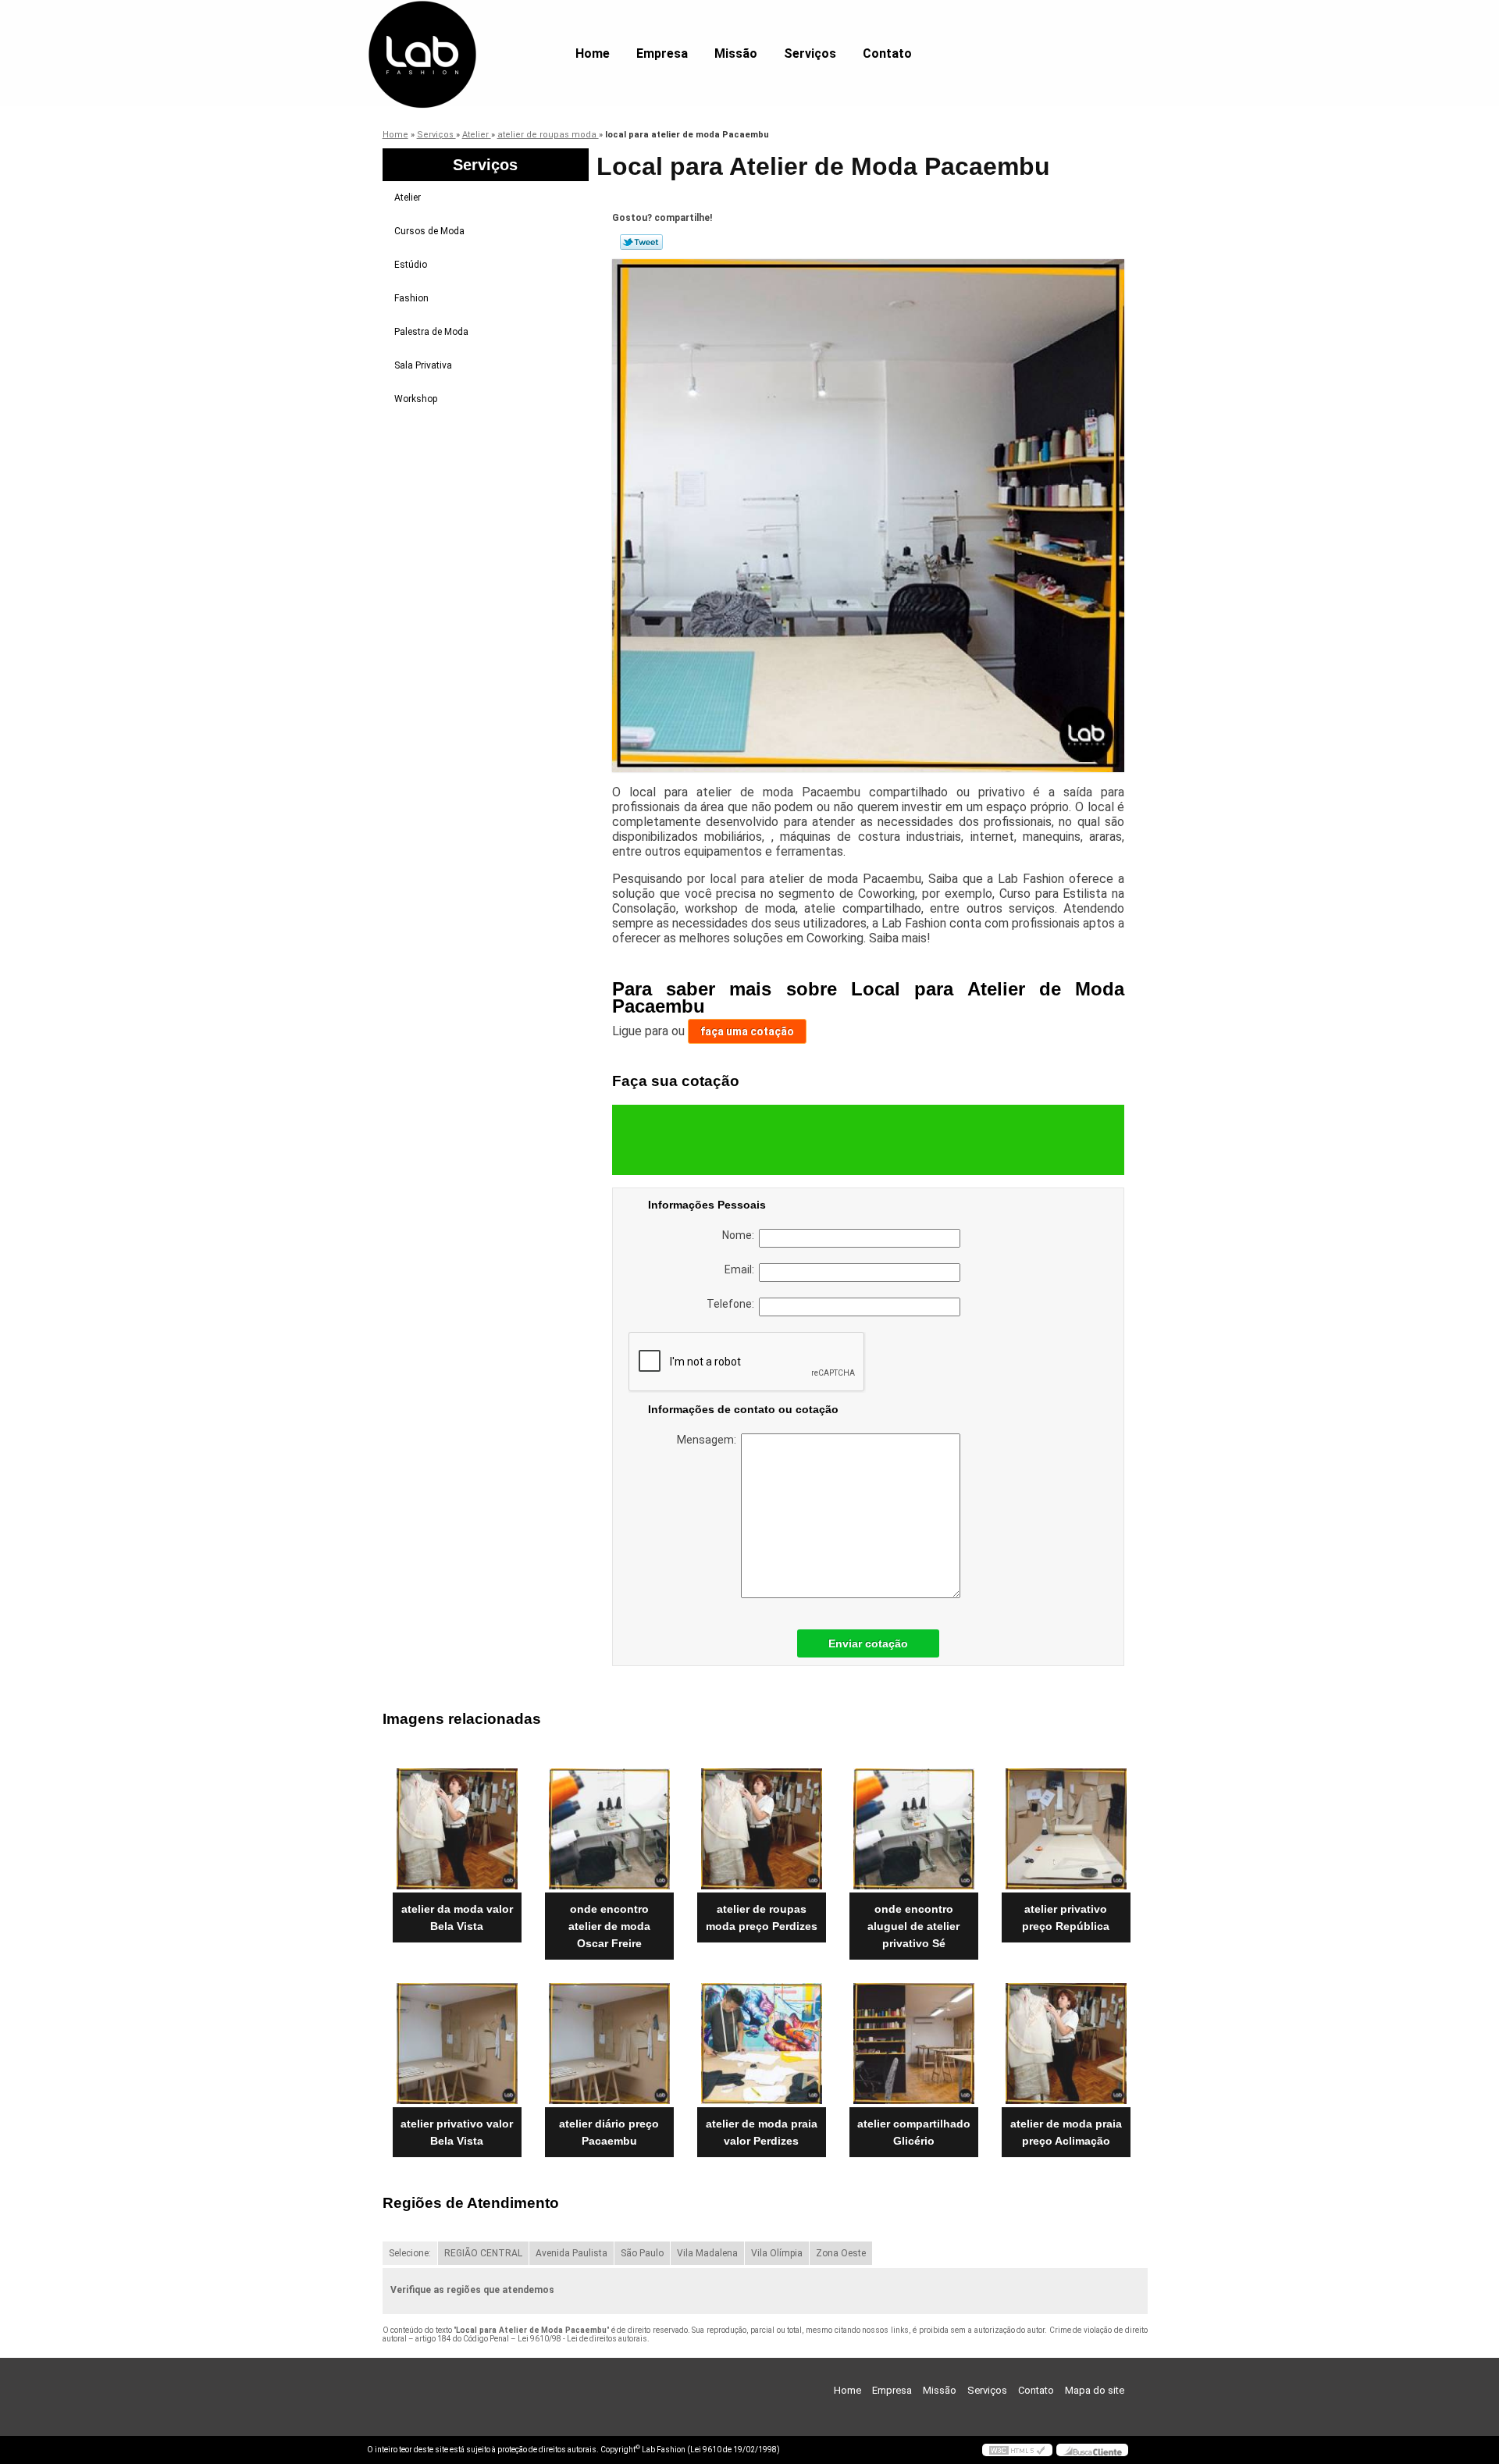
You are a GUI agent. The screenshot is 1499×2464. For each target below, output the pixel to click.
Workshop (416, 399)
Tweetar (641, 242)
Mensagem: (709, 1440)
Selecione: (410, 2253)
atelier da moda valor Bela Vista (457, 1917)
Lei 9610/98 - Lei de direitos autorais (582, 2339)
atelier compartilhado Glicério (914, 2132)
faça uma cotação (747, 1031)
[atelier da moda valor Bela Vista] (457, 1829)
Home (593, 53)
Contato (887, 53)
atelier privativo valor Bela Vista (457, 2132)
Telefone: (733, 1304)
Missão (736, 53)
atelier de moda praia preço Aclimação (1066, 2132)
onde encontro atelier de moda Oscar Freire (609, 1926)
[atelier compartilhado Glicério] (914, 2044)
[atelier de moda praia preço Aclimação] (1066, 2044)
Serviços (810, 53)
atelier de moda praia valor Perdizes (762, 2132)
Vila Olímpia (777, 2253)
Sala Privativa (423, 365)
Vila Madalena (707, 2253)
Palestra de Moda (431, 332)
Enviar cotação (868, 1643)
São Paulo (642, 2253)
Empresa (662, 53)
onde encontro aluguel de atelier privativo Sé (913, 1926)
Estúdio (411, 265)
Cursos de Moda (429, 231)
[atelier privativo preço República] (1066, 1829)
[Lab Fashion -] (457, 31)
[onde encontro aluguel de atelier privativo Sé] (914, 1829)
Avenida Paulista (571, 2253)
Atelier (408, 198)
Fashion (411, 298)
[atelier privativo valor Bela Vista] (457, 2044)
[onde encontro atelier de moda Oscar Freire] (609, 1829)
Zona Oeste (841, 2253)
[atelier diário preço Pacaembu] (609, 2044)
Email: (742, 1269)
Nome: (741, 1235)
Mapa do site (1095, 2390)
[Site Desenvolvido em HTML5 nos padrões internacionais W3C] (1017, 2450)
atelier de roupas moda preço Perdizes (762, 1917)
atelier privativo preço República (1066, 1917)
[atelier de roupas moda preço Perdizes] (762, 1829)
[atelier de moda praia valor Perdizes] (762, 2044)
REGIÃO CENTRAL (483, 2253)
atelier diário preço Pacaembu (609, 2132)
